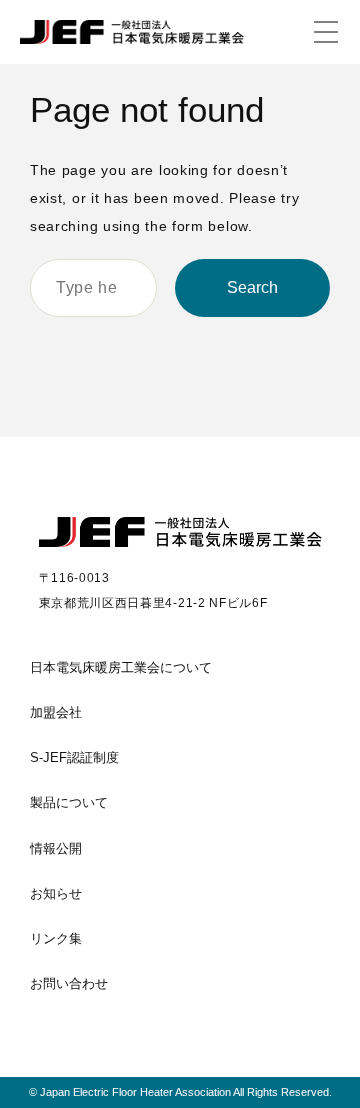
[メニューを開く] (326, 32)
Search (252, 287)
